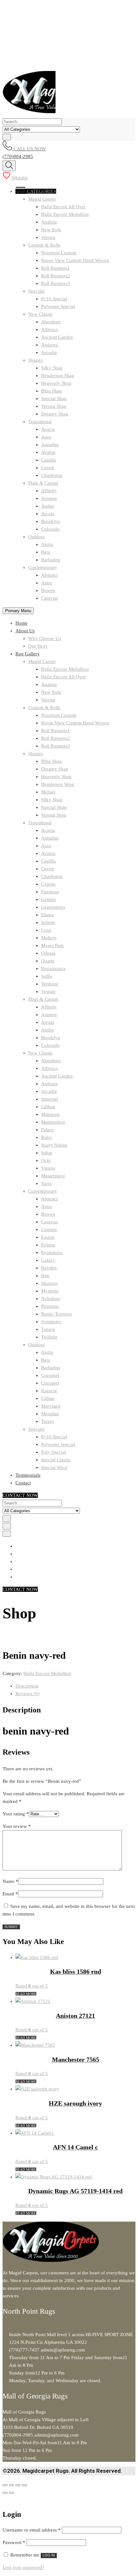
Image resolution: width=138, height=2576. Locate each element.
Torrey (48, 1421)
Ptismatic (50, 1306)
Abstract (49, 575)
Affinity (49, 491)
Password (14, 2542)
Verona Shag (54, 406)
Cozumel (50, 1375)
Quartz (48, 961)
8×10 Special (54, 299)
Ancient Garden (57, 337)
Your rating (16, 1814)
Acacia (48, 429)
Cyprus (48, 884)
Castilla (48, 460)
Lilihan (48, 1107)
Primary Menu (18, 611)
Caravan (49, 598)
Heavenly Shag (56, 383)
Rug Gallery (28, 654)
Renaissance (53, 968)
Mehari (48, 792)
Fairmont (50, 892)
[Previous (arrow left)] (5, 2493)
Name (10, 1881)
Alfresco (50, 329)
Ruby (47, 1137)
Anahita (49, 222)
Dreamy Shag (55, 414)
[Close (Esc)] (24, 2485)
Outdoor (37, 537)
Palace (47, 1130)
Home (22, 623)
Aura (46, 437)
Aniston (49, 498)
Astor (47, 583)
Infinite (48, 922)
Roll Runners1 (56, 268)
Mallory (49, 938)
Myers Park (52, 945)
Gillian (48, 1398)
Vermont (50, 984)
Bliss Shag (52, 391)
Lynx (46, 930)
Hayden (49, 1268)
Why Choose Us (45, 638)
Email (10, 1894)
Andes (47, 506)
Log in (49, 2555)
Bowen (48, 590)
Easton (48, 1237)
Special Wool (54, 1467)
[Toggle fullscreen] (12, 2485)
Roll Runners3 (56, 283)
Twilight (49, 1337)
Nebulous (51, 1299)
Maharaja (50, 1114)
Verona (48, 237)
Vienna (48, 1168)
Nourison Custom (59, 253)
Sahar (47, 1153)
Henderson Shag (58, 375)
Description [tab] (27, 1686)
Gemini (48, 899)
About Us (25, 631)
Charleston (52, 475)
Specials (36, 291)
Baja (46, 552)
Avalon (48, 452)
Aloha (47, 544)
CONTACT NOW (20, 1495)
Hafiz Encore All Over (63, 207)
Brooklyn (51, 521)
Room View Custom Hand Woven (75, 260)
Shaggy (36, 360)
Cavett (47, 468)
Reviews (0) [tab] (27, 1694)
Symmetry (51, 1322)
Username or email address (32, 2530)
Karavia (49, 1391)
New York (51, 230)
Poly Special (53, 1452)
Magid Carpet (42, 199)
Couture (49, 1229)
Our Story (38, 646)
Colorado (50, 529)
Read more (26, 1994)
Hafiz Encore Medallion (65, 214)
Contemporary (43, 567)
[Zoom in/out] (5, 2485)
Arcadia (49, 352)
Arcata (48, 514)
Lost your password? (23, 2567)
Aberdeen (51, 322)
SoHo (47, 976)
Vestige (48, 992)
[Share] (18, 2485)
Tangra (48, 1329)
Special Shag (54, 399)
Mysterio (50, 1291)
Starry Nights (54, 1145)
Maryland (51, 1406)
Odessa (48, 953)
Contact (23, 1483)
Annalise (50, 445)
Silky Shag (52, 368)
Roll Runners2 (56, 276)
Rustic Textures (56, 1314)
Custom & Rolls (44, 245)
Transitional (40, 422)
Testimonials (28, 1475)
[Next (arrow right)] (12, 2493)
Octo (46, 1160)
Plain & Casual (43, 483)
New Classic (41, 314)
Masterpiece (53, 1122)
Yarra (46, 1183)
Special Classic (56, 1460)
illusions (49, 1283)
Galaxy (48, 1260)
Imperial (49, 1099)
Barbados (51, 560)
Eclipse (48, 1245)
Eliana (47, 915)
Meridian (50, 1414)
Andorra (49, 345)
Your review (17, 1826)
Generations (53, 907)
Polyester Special (58, 306)
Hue (45, 1276)
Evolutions (52, 1252)
